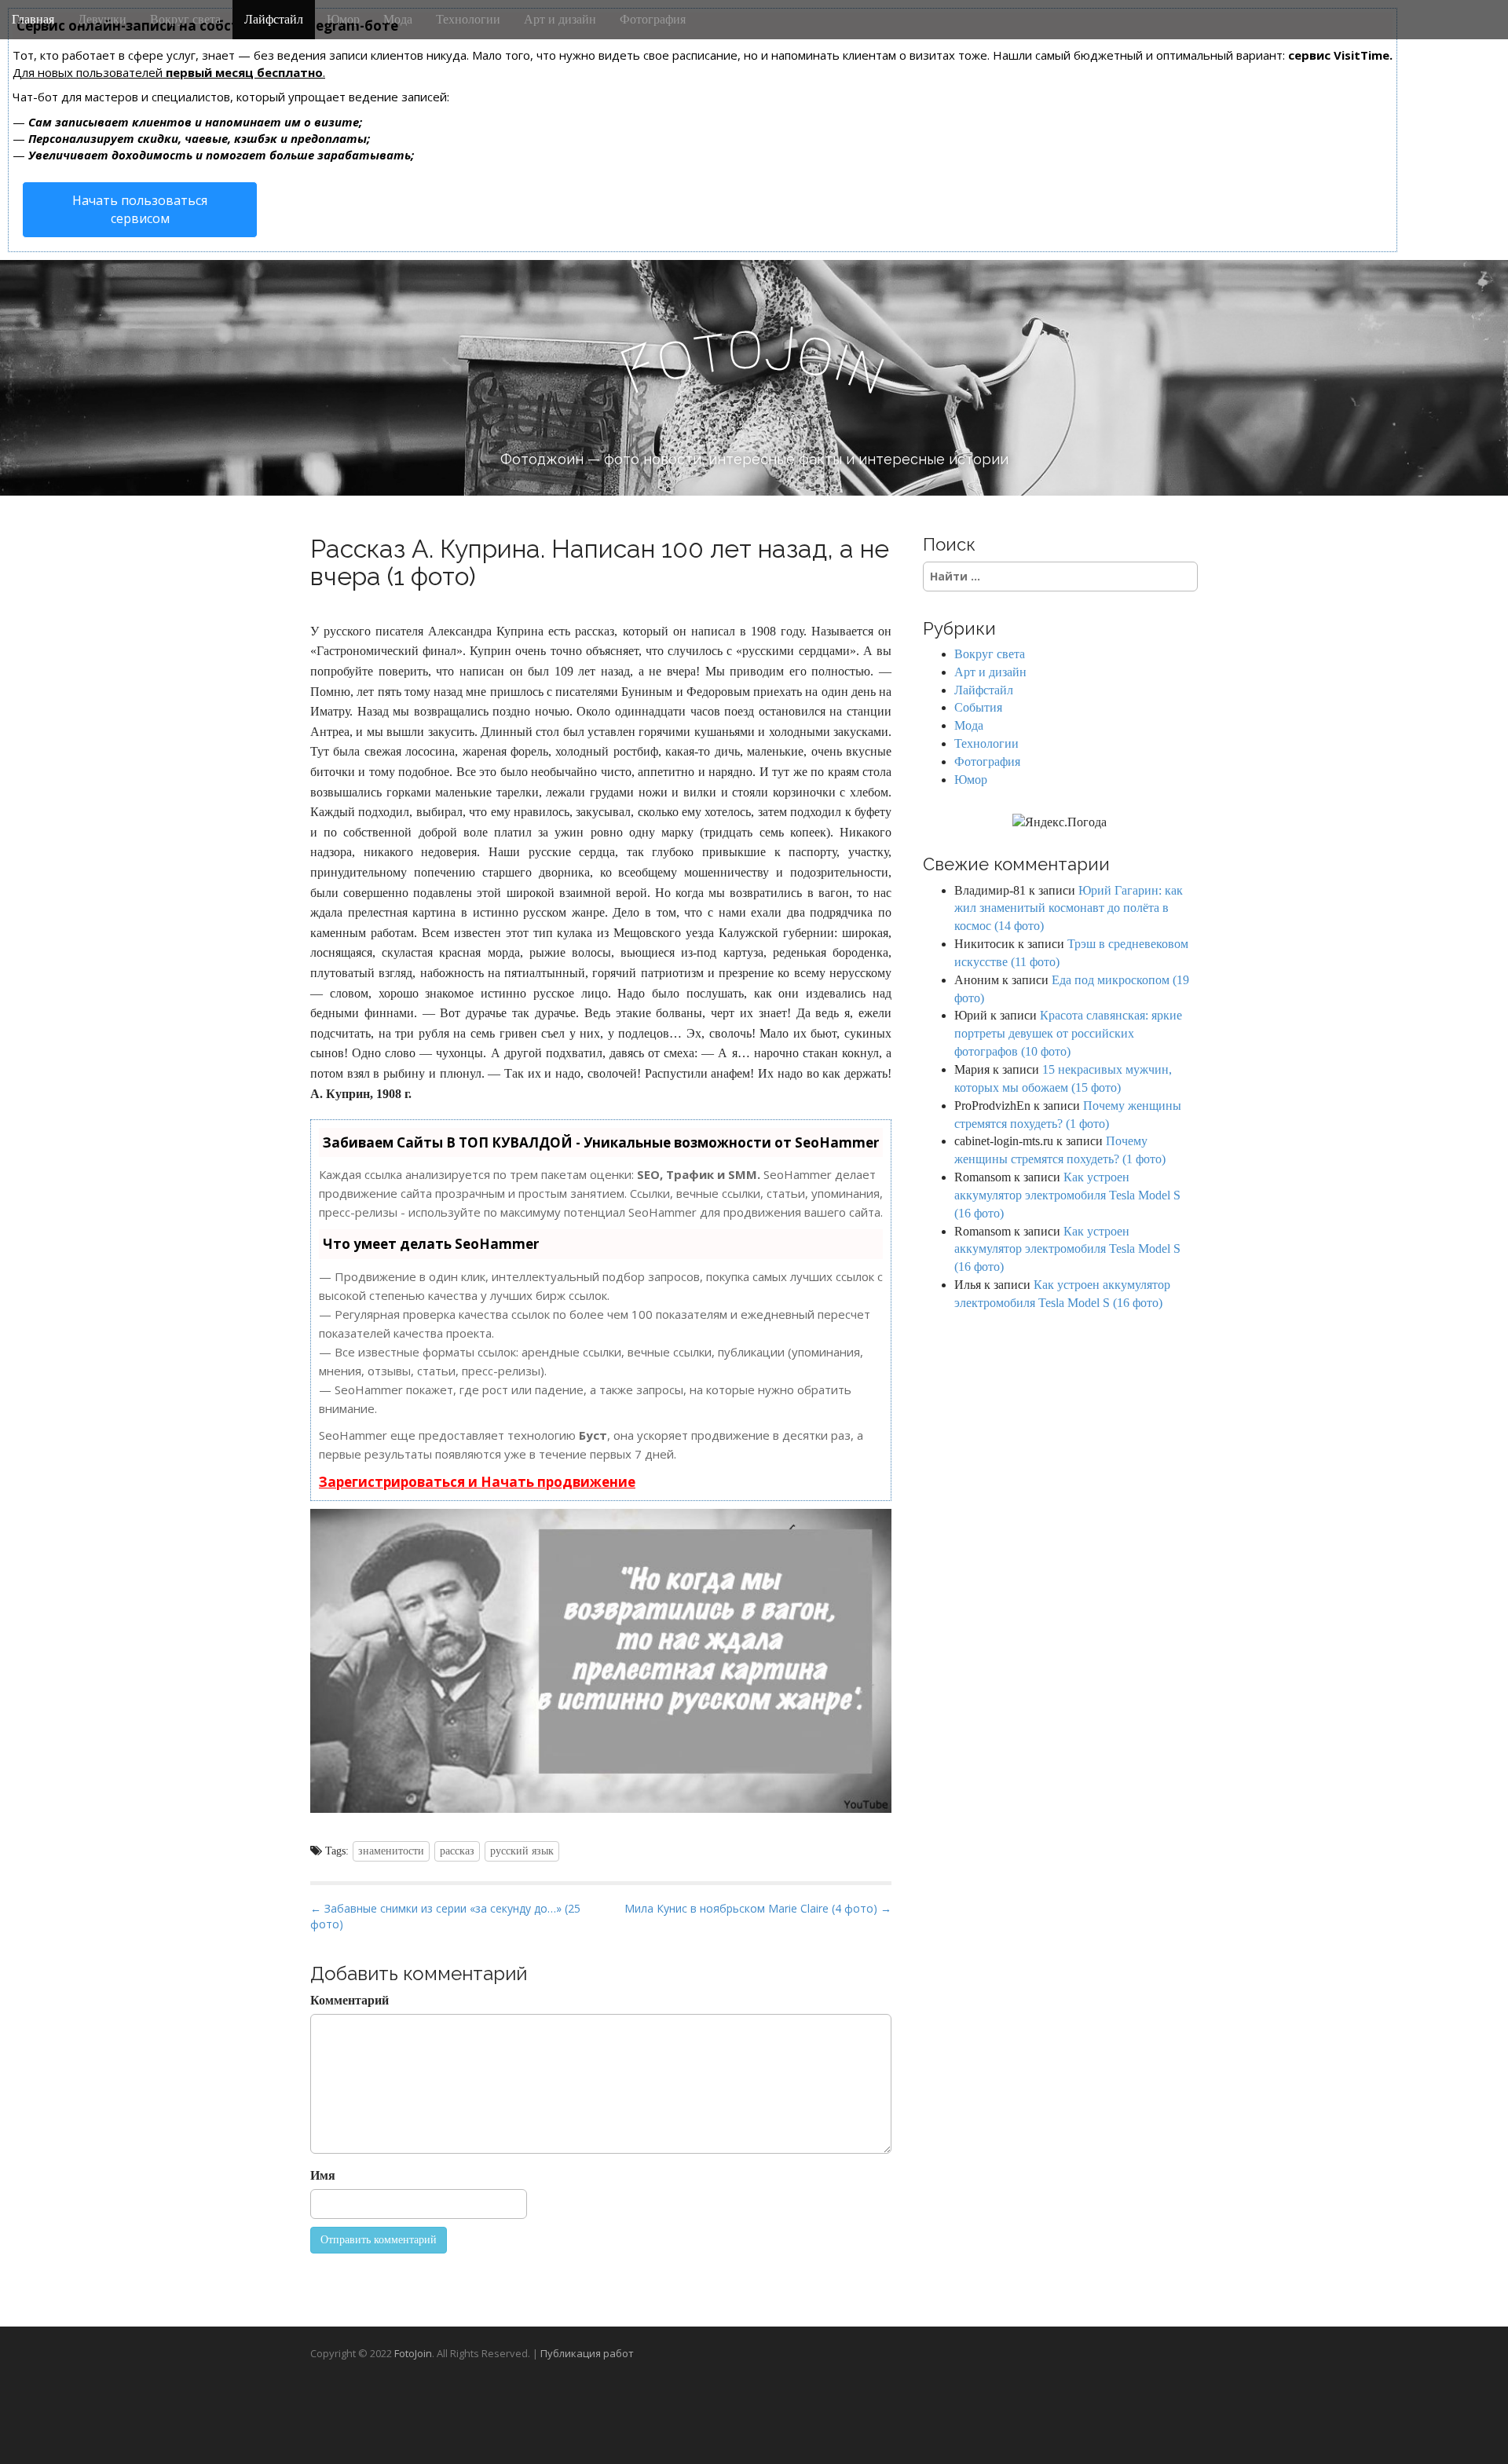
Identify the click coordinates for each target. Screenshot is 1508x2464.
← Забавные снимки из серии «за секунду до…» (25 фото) (445, 1916)
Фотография (653, 19)
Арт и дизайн (560, 19)
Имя (323, 2175)
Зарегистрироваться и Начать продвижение (477, 1482)
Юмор (343, 19)
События (978, 707)
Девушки (102, 19)
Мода (398, 19)
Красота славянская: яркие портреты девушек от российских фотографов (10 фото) (1068, 1033)
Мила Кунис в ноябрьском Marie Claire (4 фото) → (758, 1908)
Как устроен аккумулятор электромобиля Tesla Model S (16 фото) (1067, 1195)
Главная (33, 19)
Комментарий (350, 2000)
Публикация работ (587, 2353)
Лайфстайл (274, 19)
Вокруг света (185, 19)
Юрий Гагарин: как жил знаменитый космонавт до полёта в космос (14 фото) (1069, 908)
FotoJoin (413, 2353)
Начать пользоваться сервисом (140, 209)
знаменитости (391, 1851)
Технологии (468, 19)
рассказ (457, 1851)
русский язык (522, 1851)
